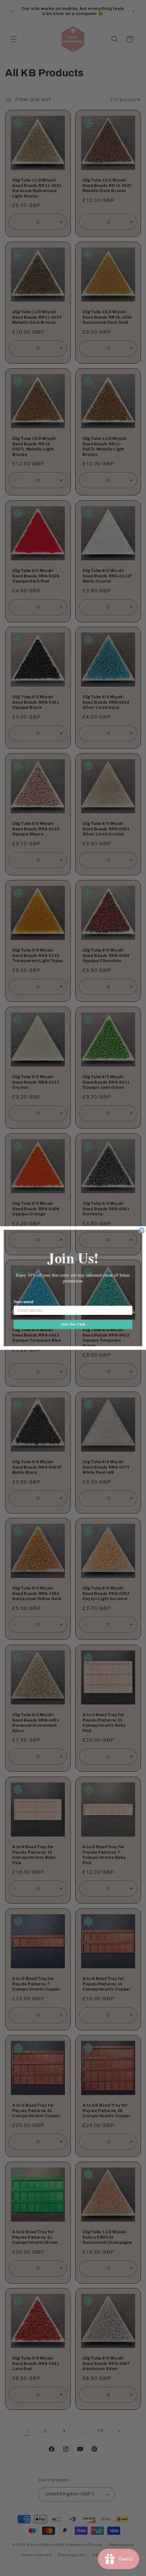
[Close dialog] (142, 1231)
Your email (23, 1302)
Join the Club (73, 1324)
